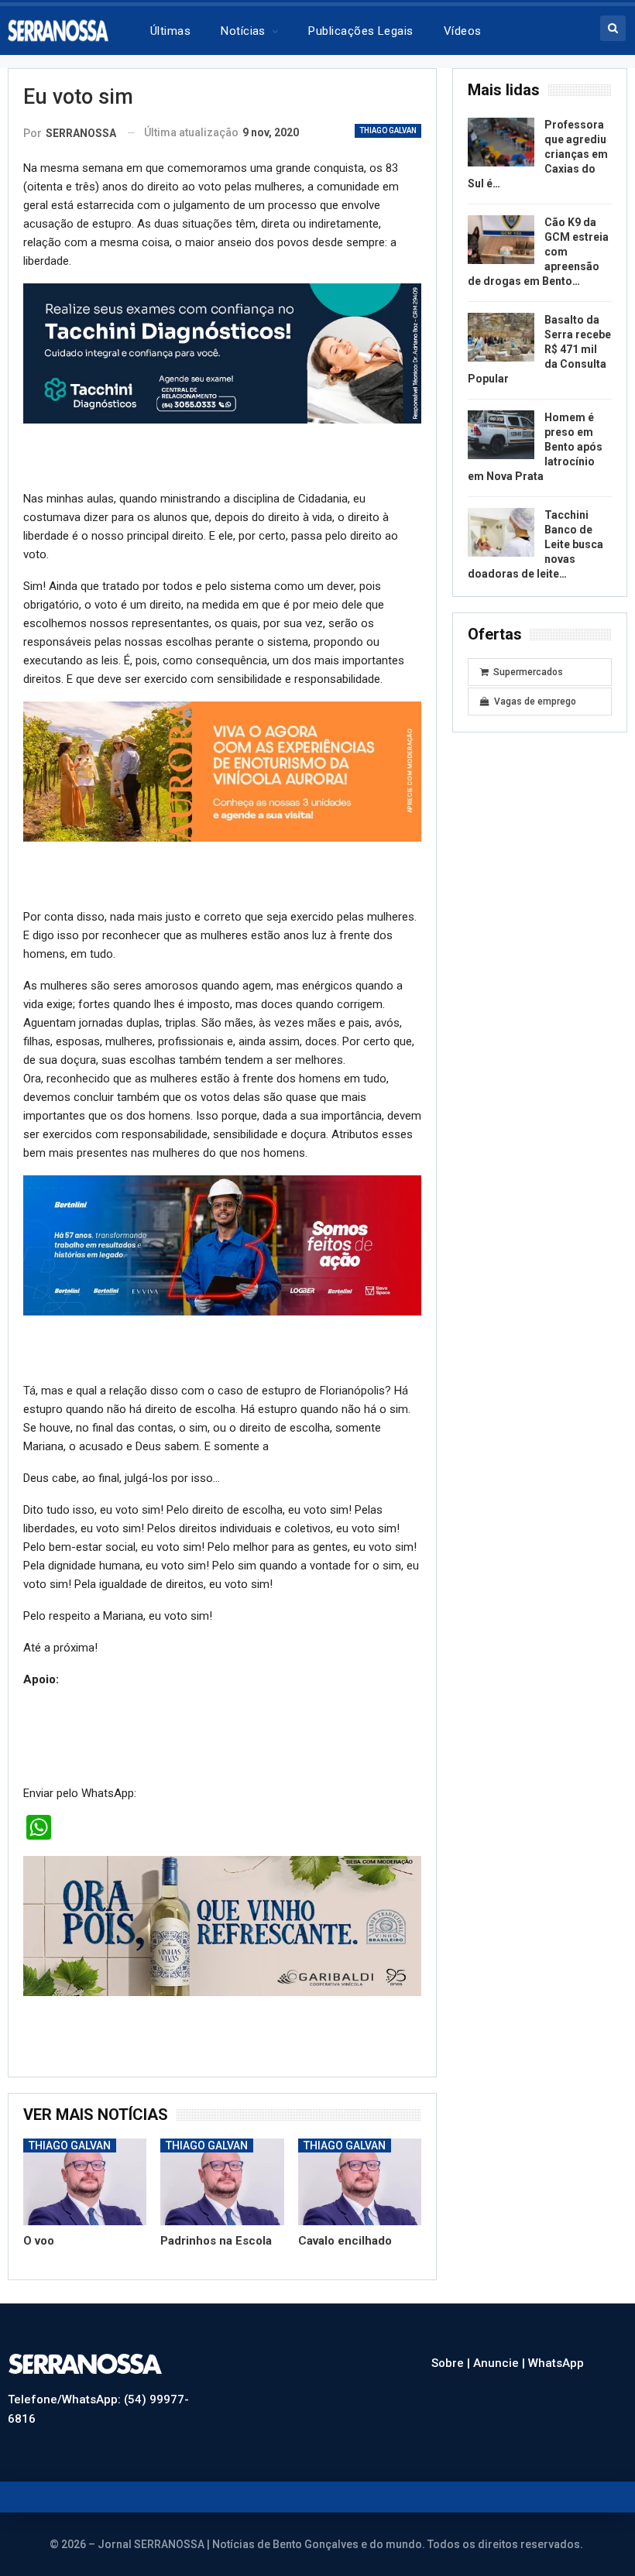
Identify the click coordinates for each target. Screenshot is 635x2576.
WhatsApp (556, 2363)
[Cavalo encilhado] (360, 2182)
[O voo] (85, 2182)
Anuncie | (501, 2363)
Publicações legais (360, 31)
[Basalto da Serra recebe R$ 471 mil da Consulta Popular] (501, 338)
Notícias (243, 31)
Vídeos (463, 31)
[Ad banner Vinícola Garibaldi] (222, 1926)
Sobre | (452, 2363)
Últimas (170, 31)
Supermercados (528, 672)
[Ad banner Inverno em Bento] (222, 1245)
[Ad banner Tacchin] (222, 353)
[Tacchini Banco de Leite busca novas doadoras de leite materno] (501, 533)
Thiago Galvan (388, 130)
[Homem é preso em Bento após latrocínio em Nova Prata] (501, 435)
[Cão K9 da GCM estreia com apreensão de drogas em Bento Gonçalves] (501, 240)
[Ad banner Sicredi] (222, 771)
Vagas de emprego (535, 701)
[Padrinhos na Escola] (222, 2182)
